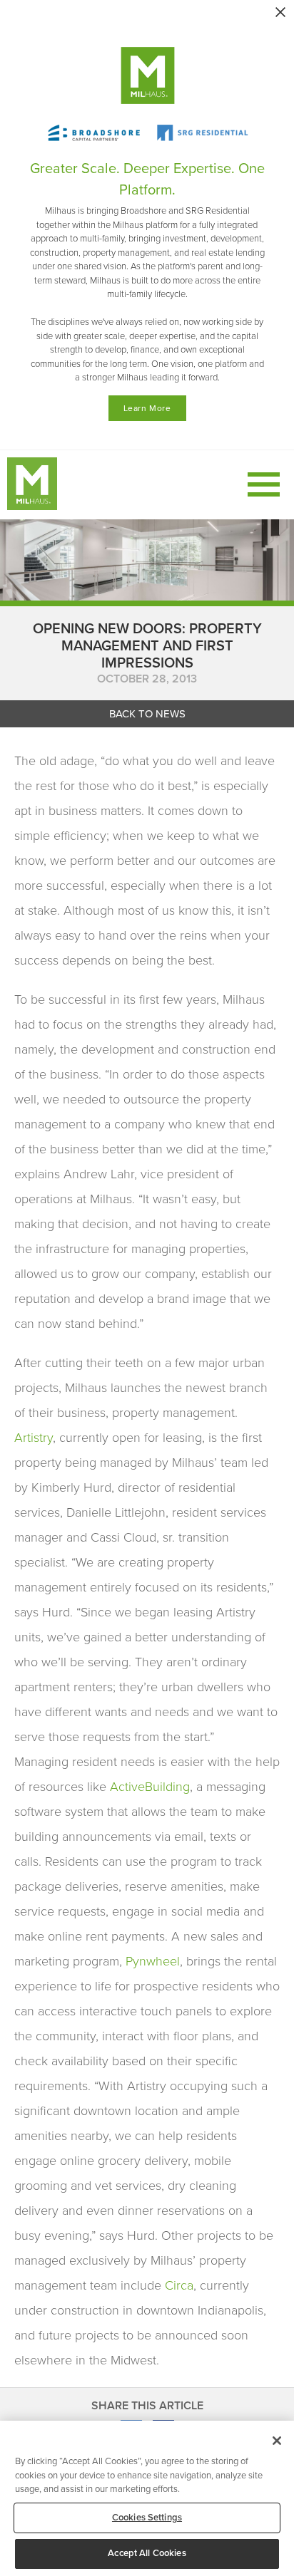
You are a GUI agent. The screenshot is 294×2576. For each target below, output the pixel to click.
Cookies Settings (147, 2518)
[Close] (277, 2441)
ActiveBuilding (150, 1787)
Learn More (147, 408)
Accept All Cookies (147, 2553)
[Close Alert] (280, 12)
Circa (179, 2285)
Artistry (34, 1438)
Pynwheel (153, 1961)
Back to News (147, 714)
